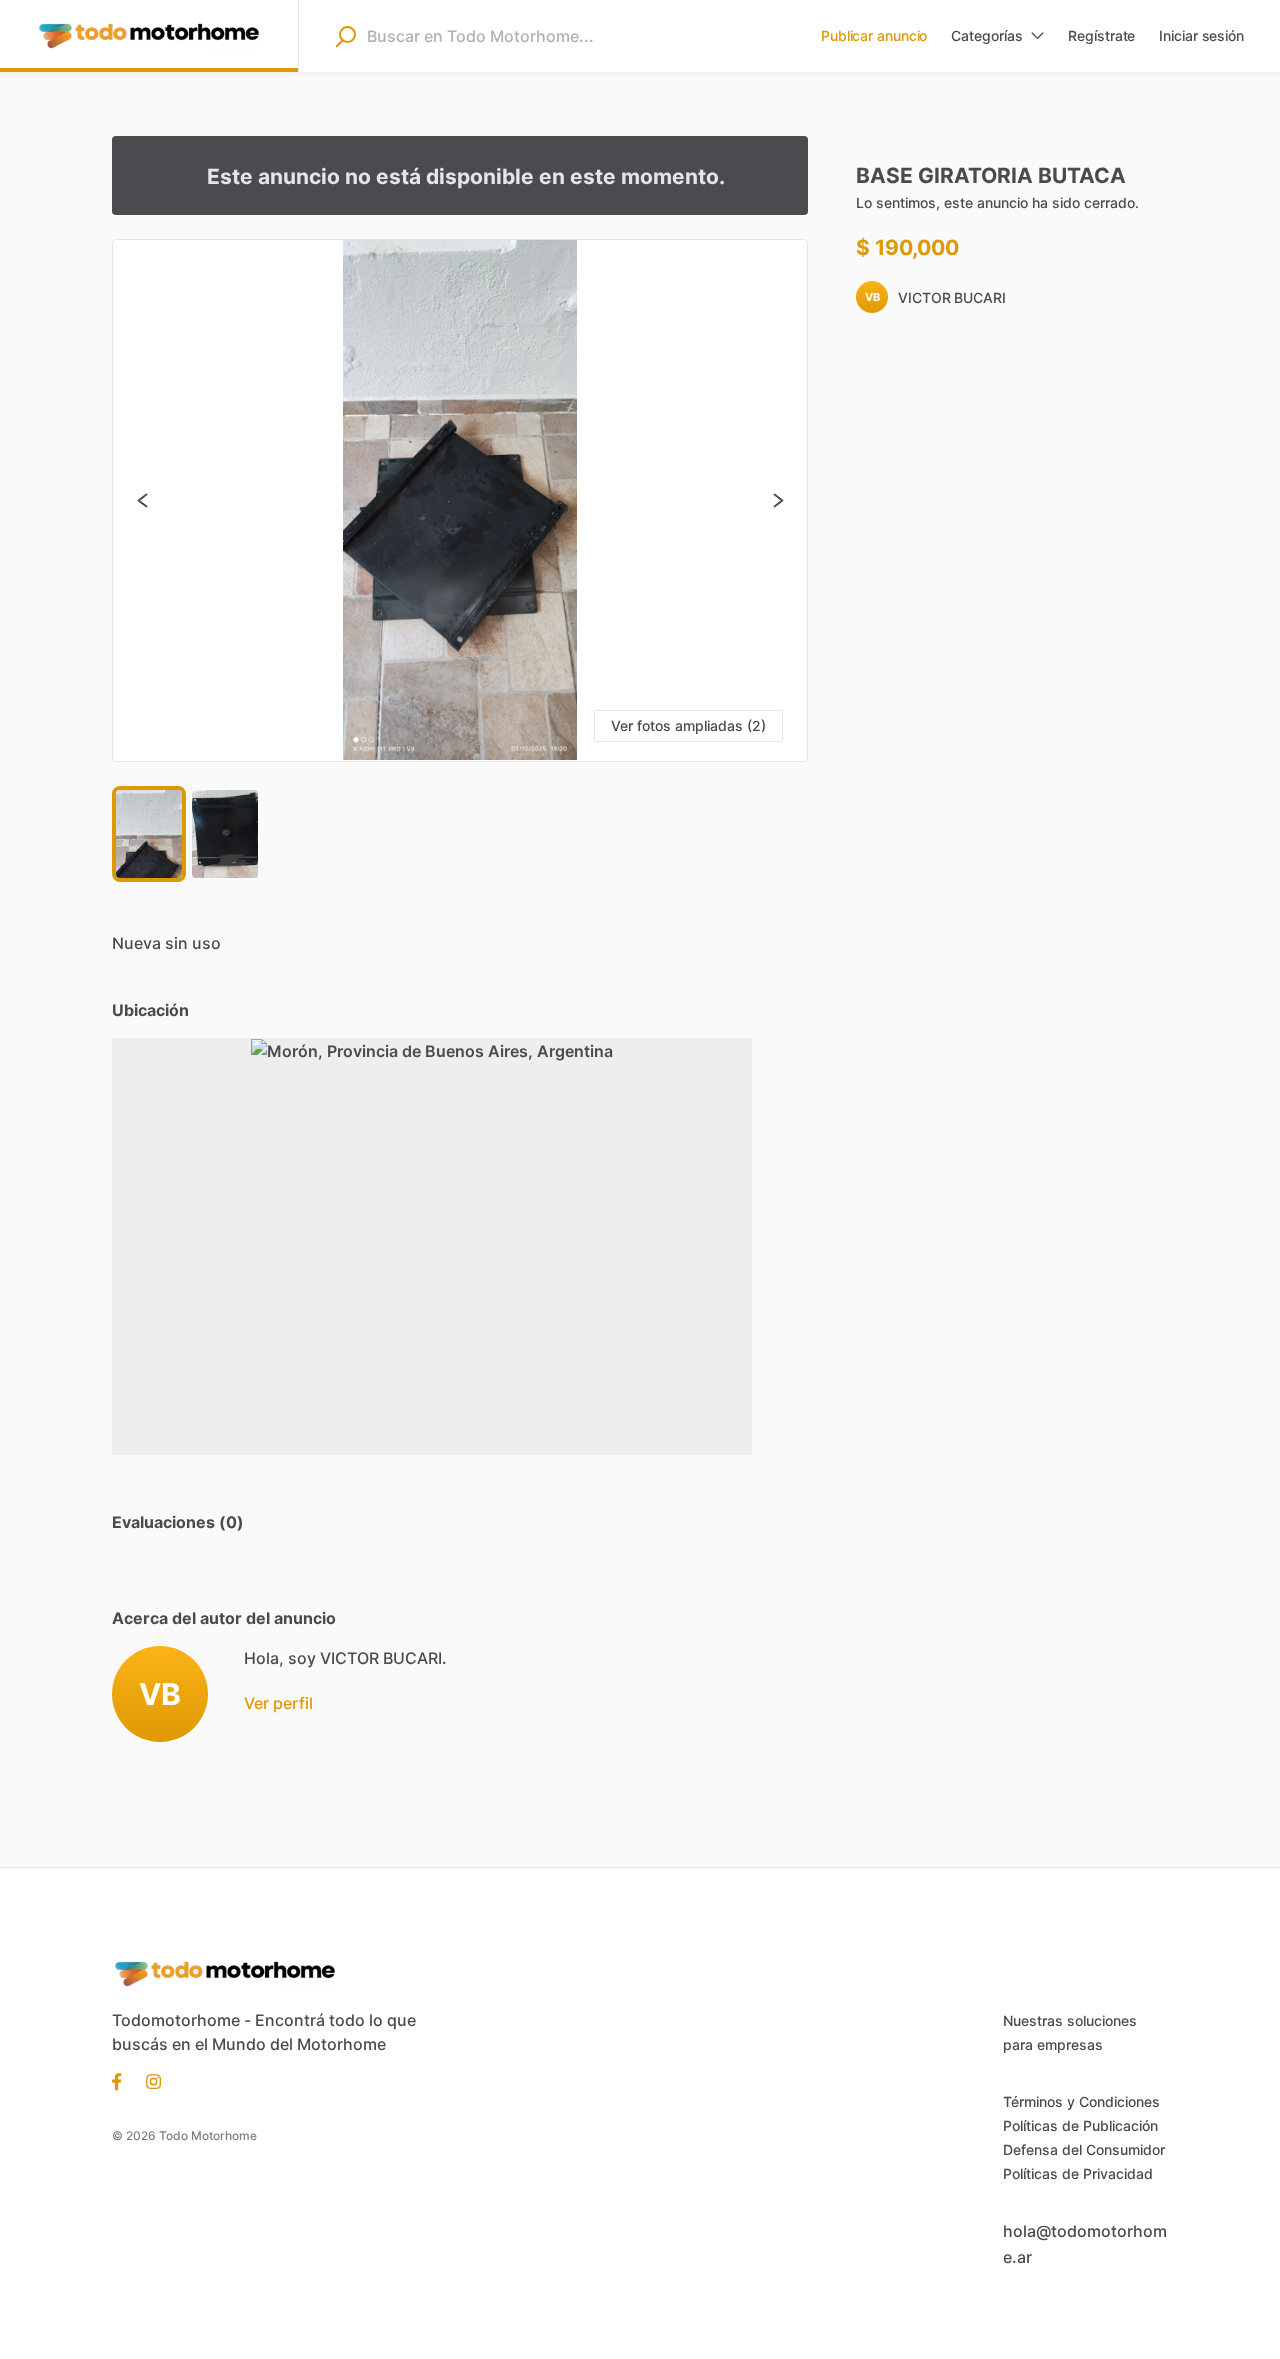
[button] (460, 500)
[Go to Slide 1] (149, 834)
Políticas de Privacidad (1078, 2173)
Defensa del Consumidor (1084, 2149)
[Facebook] (123, 2080)
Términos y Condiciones (1081, 2101)
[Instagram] (147, 2080)
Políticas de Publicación (1080, 2125)
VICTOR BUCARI (952, 297)
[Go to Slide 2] (225, 834)
